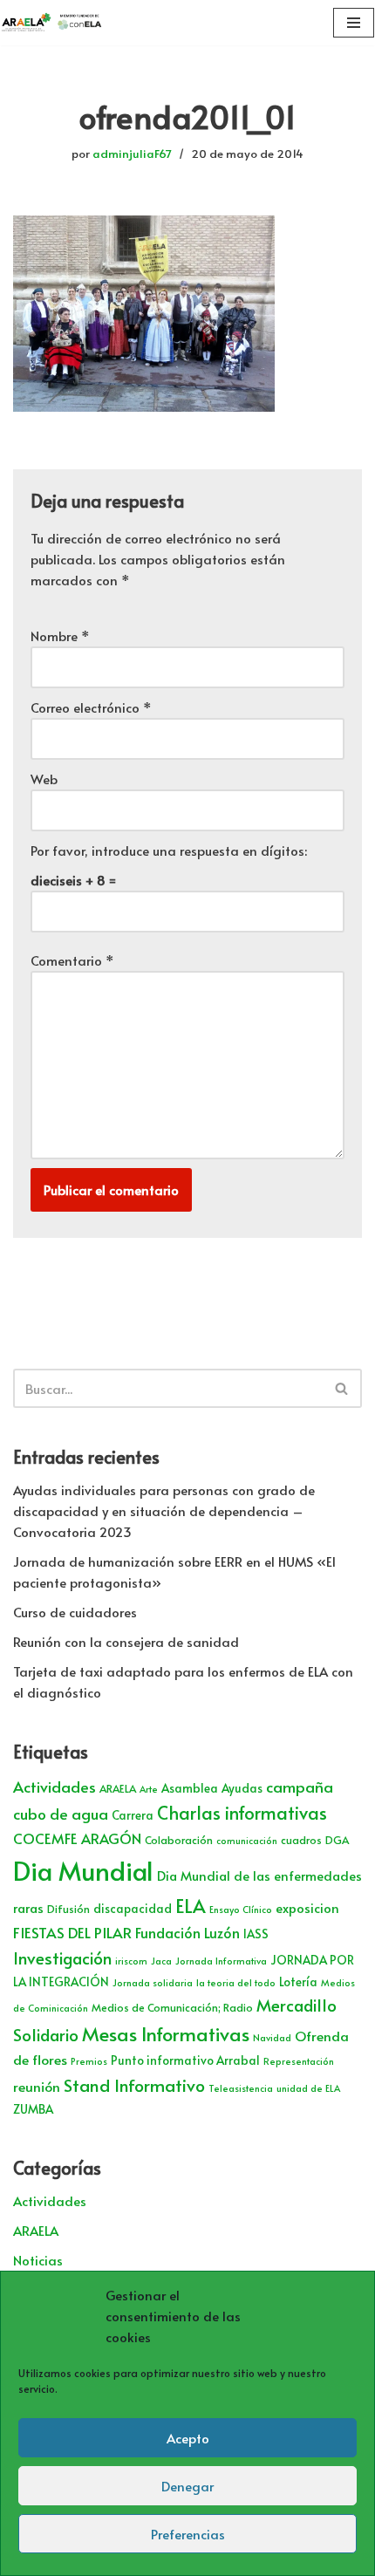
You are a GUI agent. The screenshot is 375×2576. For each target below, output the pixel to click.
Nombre (60, 635)
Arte (149, 1789)
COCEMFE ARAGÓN (77, 1838)
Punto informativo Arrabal (185, 2060)
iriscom (131, 1961)
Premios (89, 2061)
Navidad (272, 2037)
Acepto (188, 2438)
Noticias (38, 2260)
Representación (299, 2061)
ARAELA (118, 1788)
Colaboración (179, 1840)
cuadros (301, 1840)
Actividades (55, 1787)
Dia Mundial (83, 1870)
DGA (337, 1840)
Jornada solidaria (153, 1982)
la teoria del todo (236, 1982)
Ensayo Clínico (241, 1909)
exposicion (307, 1908)
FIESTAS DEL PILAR (72, 1932)
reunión (37, 2086)
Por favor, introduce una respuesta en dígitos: (169, 850)
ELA (191, 1906)
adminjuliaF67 (132, 153)
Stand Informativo (134, 2084)
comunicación (247, 1840)
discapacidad (133, 1908)
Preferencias (188, 2534)
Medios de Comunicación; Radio (172, 2007)
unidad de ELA (308, 2088)
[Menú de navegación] (354, 23)
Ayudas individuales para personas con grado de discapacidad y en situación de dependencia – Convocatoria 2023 (164, 1510)
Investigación (62, 1958)
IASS (256, 1934)
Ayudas (242, 1788)
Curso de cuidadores (75, 1612)
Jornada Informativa (221, 1961)
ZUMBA (33, 2109)
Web (44, 779)
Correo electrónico (91, 707)
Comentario (72, 960)
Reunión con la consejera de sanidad (126, 1641)
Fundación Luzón (187, 1933)
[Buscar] (342, 1388)
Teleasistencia (241, 2088)
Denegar (187, 2486)
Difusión (68, 1909)
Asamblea (190, 1788)
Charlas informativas (242, 1813)
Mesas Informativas (166, 2033)
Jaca (161, 1961)
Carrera (133, 1815)
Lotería (298, 1982)
